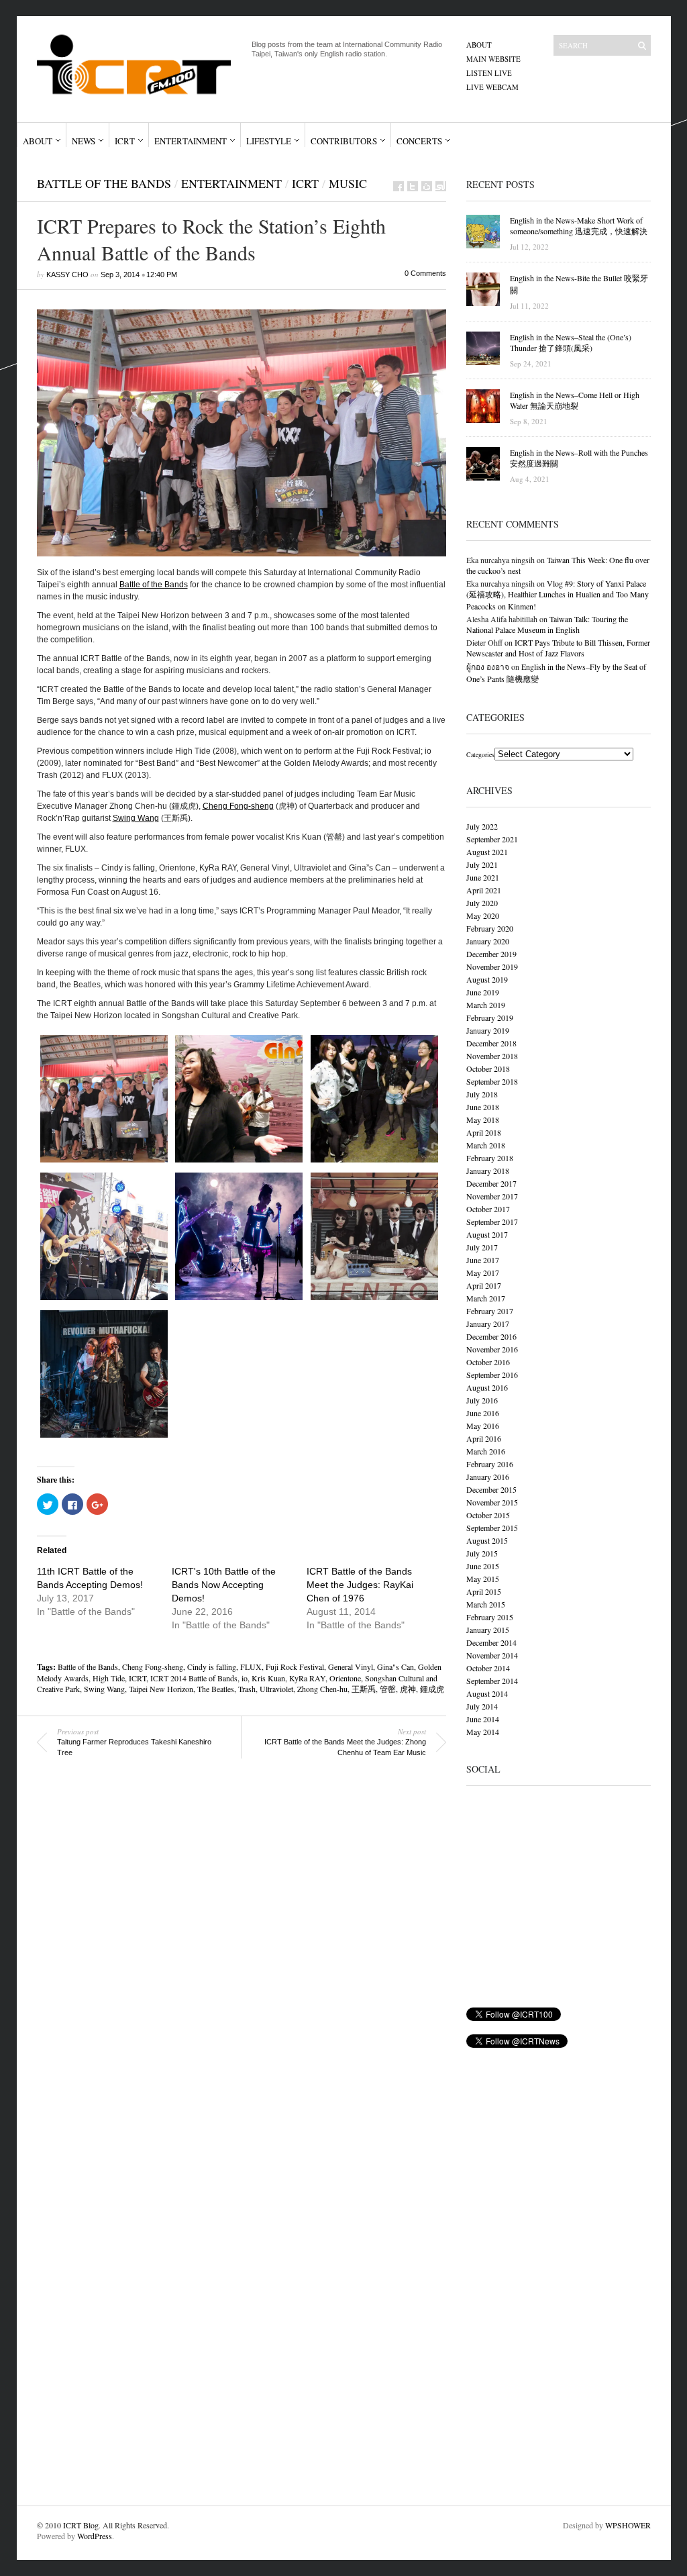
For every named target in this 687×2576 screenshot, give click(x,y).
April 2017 (484, 1285)
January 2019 (488, 1030)
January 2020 (488, 941)
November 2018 (492, 1056)
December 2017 (491, 1183)
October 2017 (488, 1209)
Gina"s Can (395, 1667)
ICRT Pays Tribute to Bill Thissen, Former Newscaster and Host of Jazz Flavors (558, 648)
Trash (247, 1689)
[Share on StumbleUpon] (441, 186)
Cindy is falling (212, 1667)
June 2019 (483, 992)
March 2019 (486, 1005)
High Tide (109, 1678)
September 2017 (492, 1222)
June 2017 (483, 1260)
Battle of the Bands (104, 183)
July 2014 (482, 1706)
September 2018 (492, 1081)
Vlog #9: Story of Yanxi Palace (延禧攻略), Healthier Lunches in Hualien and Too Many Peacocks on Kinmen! (558, 595)
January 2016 (488, 1477)
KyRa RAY (307, 1678)
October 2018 (488, 1069)
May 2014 (483, 1732)
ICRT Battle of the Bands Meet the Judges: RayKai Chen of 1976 (360, 1585)
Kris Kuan (268, 1678)
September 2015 (492, 1528)
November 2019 (492, 967)
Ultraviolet (276, 1689)
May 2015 (483, 1579)
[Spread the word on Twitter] (413, 186)
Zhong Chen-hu (322, 1689)
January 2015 (488, 1630)
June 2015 (483, 1566)
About (479, 45)
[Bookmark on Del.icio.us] (427, 186)
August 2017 (487, 1234)
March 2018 (486, 1145)
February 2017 (490, 1311)
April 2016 (484, 1438)
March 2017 (486, 1298)
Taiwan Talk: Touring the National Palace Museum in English (547, 624)
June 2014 (483, 1719)
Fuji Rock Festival (295, 1667)
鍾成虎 (432, 1689)
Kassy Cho (67, 275)
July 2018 (482, 1094)
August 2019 (487, 979)
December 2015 (491, 1489)
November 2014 (492, 1655)
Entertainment (191, 141)
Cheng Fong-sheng (238, 806)
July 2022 (482, 826)
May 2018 (483, 1120)
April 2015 (484, 1591)
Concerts (419, 141)
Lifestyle (269, 141)
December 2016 (491, 1336)
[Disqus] (231, 1960)
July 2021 (482, 864)
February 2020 (490, 928)
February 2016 (490, 1464)
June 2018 (483, 1107)
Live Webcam (492, 87)
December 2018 (491, 1043)
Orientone (345, 1678)
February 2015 (490, 1617)
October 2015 (488, 1515)
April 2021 (484, 890)
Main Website (493, 59)
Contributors (344, 141)
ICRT (125, 141)
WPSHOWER (628, 2525)
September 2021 (492, 839)
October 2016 (488, 1362)
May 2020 (483, 915)
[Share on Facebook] (399, 186)
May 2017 (483, 1273)
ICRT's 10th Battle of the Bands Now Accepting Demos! (224, 1585)
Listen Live (489, 73)
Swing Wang (136, 818)
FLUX (251, 1667)
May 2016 (483, 1426)
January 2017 (488, 1324)
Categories (480, 754)
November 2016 (492, 1349)
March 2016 (486, 1451)
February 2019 (490, 1018)
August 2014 (487, 1693)
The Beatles (216, 1689)
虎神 (408, 1689)
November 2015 (492, 1502)
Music (348, 183)
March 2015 (486, 1604)
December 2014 (491, 1642)
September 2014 (492, 1681)
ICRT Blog (81, 2525)
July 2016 (482, 1400)
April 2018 (484, 1132)
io (245, 1678)
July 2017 (482, 1247)
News (84, 141)
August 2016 (487, 1387)
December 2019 (491, 954)
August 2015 (487, 1540)
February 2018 (490, 1158)
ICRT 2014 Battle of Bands (194, 1678)
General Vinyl (351, 1667)
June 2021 (483, 877)
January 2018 (488, 1171)
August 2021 (487, 852)
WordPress (95, 2536)
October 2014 (488, 1668)
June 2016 (483, 1413)
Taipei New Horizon (161, 1689)
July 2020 (482, 903)
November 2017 (492, 1196)
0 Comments (425, 273)
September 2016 (492, 1375)
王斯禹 (364, 1689)
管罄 (388, 1689)
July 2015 (482, 1553)
